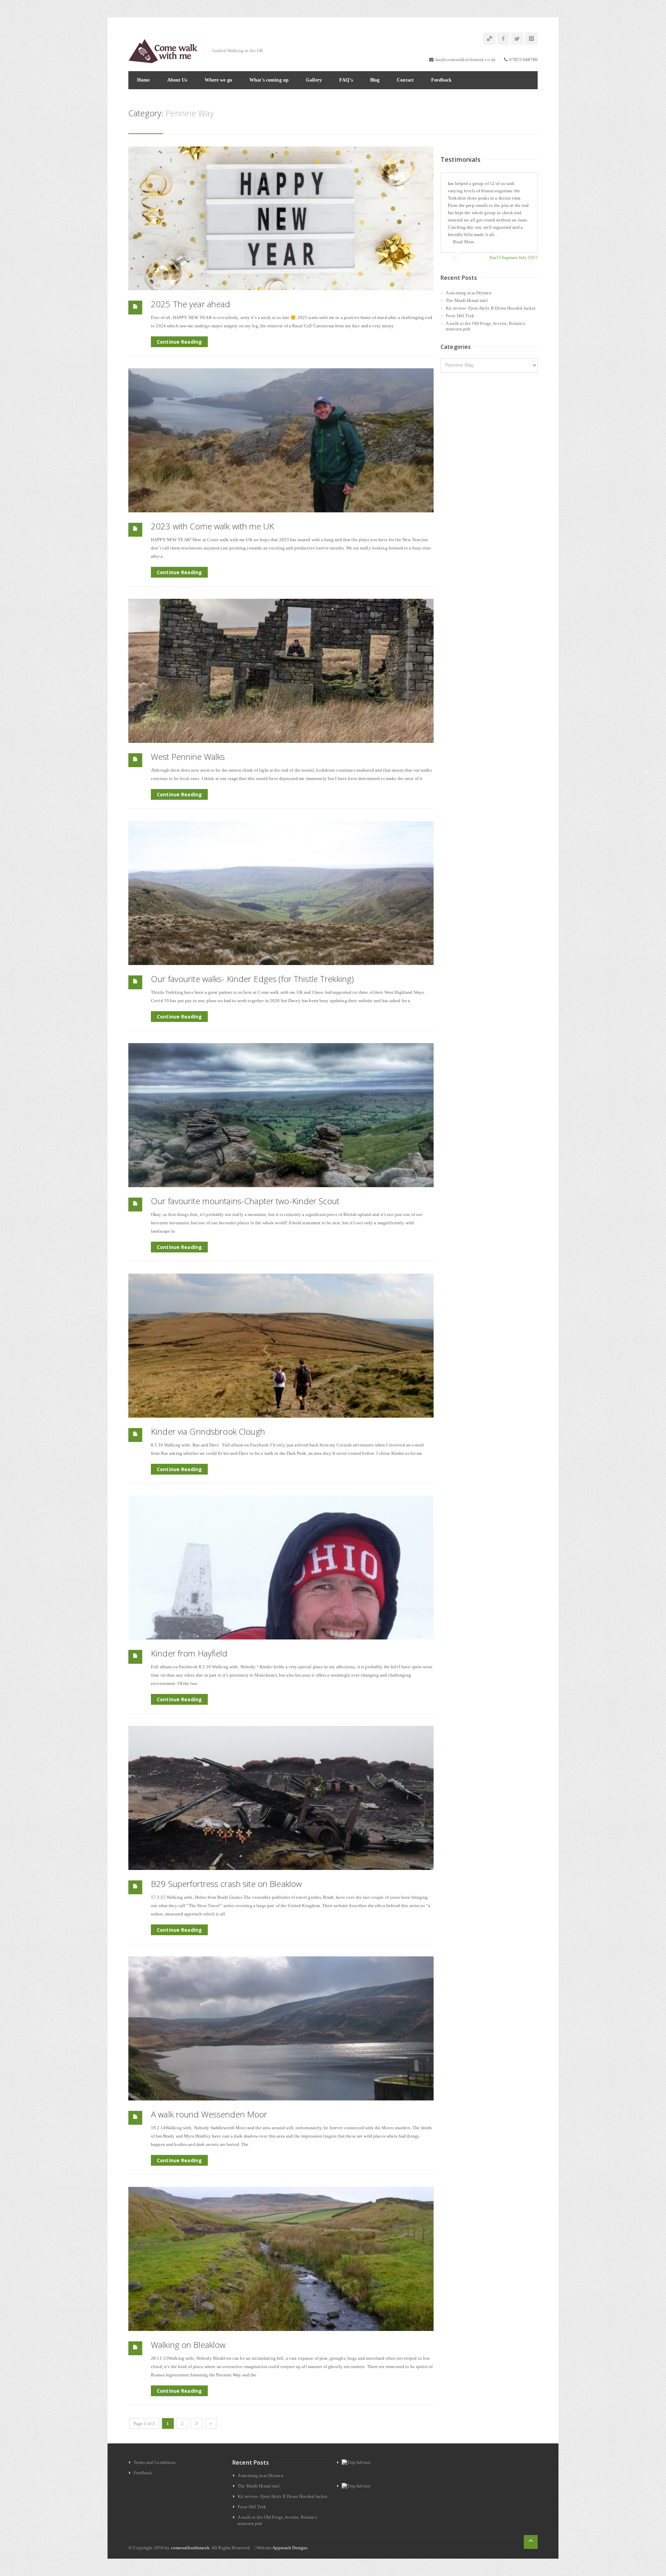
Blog (375, 80)
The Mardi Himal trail (467, 300)
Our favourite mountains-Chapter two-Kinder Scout (245, 1201)
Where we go (218, 80)
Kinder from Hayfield (189, 1653)
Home (143, 80)
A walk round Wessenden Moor (209, 2114)
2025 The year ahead (190, 304)
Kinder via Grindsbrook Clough (208, 1431)
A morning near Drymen (469, 293)
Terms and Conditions (155, 2462)
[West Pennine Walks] (281, 671)
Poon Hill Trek (460, 316)
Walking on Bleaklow (188, 2345)
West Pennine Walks (188, 757)
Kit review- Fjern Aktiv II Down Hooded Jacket (491, 308)
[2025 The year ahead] (281, 219)
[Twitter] (517, 39)
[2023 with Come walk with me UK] (281, 440)
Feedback (441, 80)
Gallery (314, 80)
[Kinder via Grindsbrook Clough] (281, 1346)
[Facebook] (503, 39)
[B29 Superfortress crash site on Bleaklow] (281, 1798)
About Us (177, 80)
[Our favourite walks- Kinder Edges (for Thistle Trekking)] (281, 893)
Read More (464, 242)
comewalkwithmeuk (190, 2548)
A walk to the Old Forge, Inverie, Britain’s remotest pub (486, 326)
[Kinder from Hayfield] (281, 1568)
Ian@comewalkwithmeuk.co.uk (466, 60)
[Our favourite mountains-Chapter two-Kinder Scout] (281, 1115)
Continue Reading (179, 342)
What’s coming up (269, 80)
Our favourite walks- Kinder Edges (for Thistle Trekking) (252, 979)
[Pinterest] (489, 39)
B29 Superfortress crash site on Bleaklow (226, 1884)
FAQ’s (346, 80)
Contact (405, 80)
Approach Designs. (290, 2548)
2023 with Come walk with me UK (212, 526)
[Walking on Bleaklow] (281, 2259)
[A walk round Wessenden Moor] (281, 2028)
